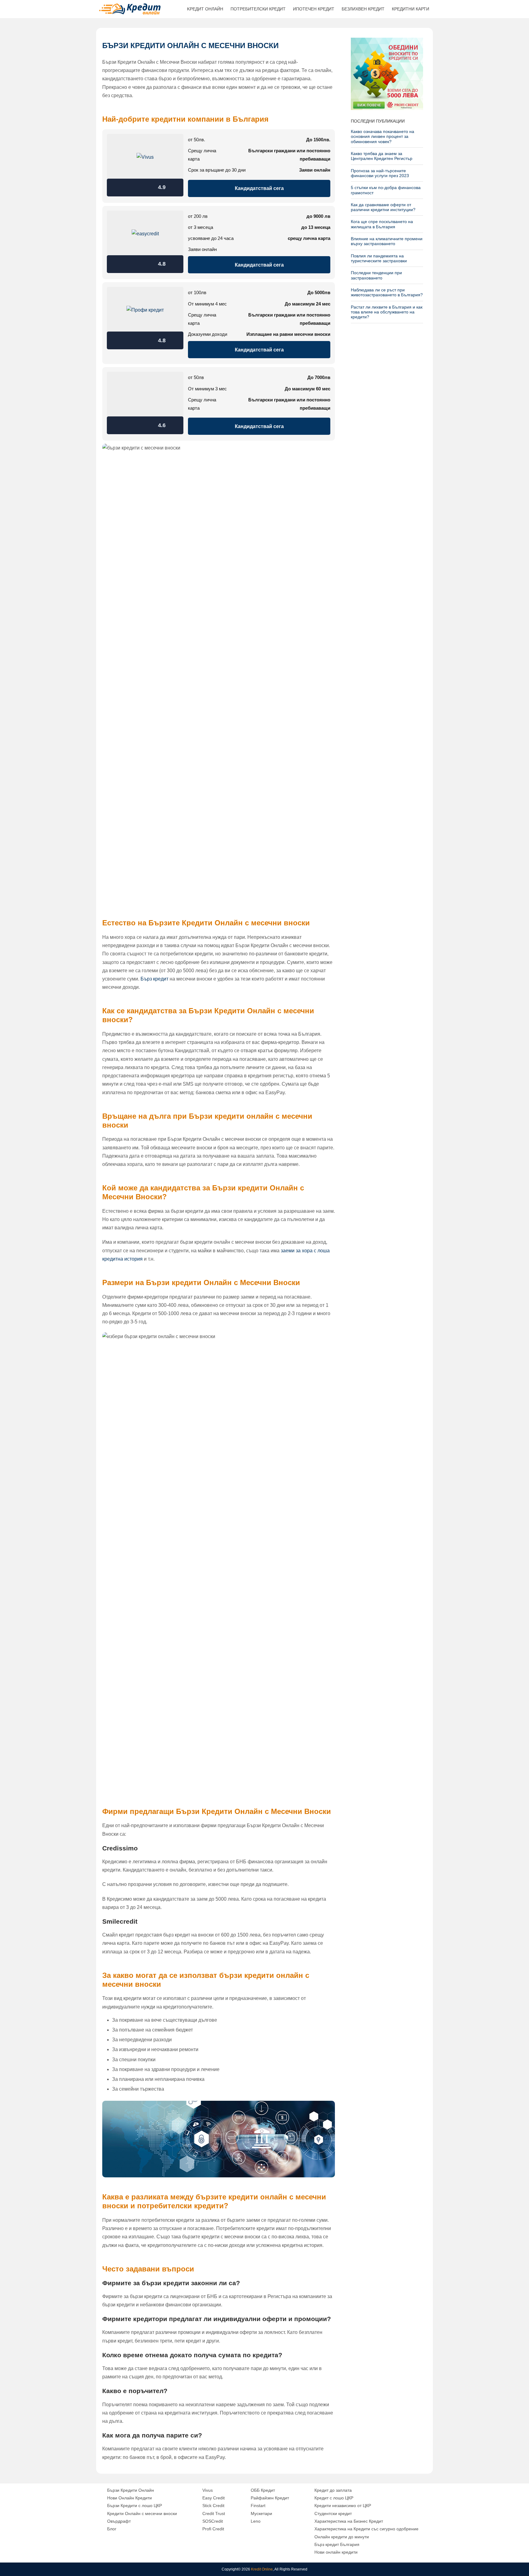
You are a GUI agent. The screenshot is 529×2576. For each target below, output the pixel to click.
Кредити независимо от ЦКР (343, 2506)
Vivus (208, 2490)
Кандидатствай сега (259, 426)
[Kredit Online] (130, 9)
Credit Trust (214, 2514)
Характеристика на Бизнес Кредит (349, 2521)
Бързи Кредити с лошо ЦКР (135, 2506)
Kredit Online (262, 2569)
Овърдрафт (119, 2521)
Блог (112, 2529)
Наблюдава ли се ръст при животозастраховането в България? (387, 292)
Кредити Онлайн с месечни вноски (142, 2514)
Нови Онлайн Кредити (129, 2498)
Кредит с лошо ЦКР (334, 2498)
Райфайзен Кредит (270, 2498)
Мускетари (261, 2514)
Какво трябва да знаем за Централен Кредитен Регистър (382, 156)
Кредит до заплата (333, 2490)
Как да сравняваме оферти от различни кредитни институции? (383, 207)
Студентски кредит (333, 2514)
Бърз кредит (154, 979)
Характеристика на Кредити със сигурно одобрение (366, 2529)
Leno (256, 2521)
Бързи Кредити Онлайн (131, 2490)
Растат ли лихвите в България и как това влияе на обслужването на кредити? (387, 312)
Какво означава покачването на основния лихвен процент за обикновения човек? (383, 137)
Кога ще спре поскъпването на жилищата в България (382, 224)
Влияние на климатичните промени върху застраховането (387, 241)
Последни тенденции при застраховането (376, 275)
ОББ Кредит (263, 2490)
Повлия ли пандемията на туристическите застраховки (379, 258)
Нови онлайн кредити (336, 2552)
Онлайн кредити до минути (342, 2537)
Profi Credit (213, 2529)
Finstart (258, 2506)
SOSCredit (213, 2521)
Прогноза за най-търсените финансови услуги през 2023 (380, 173)
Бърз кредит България (337, 2545)
